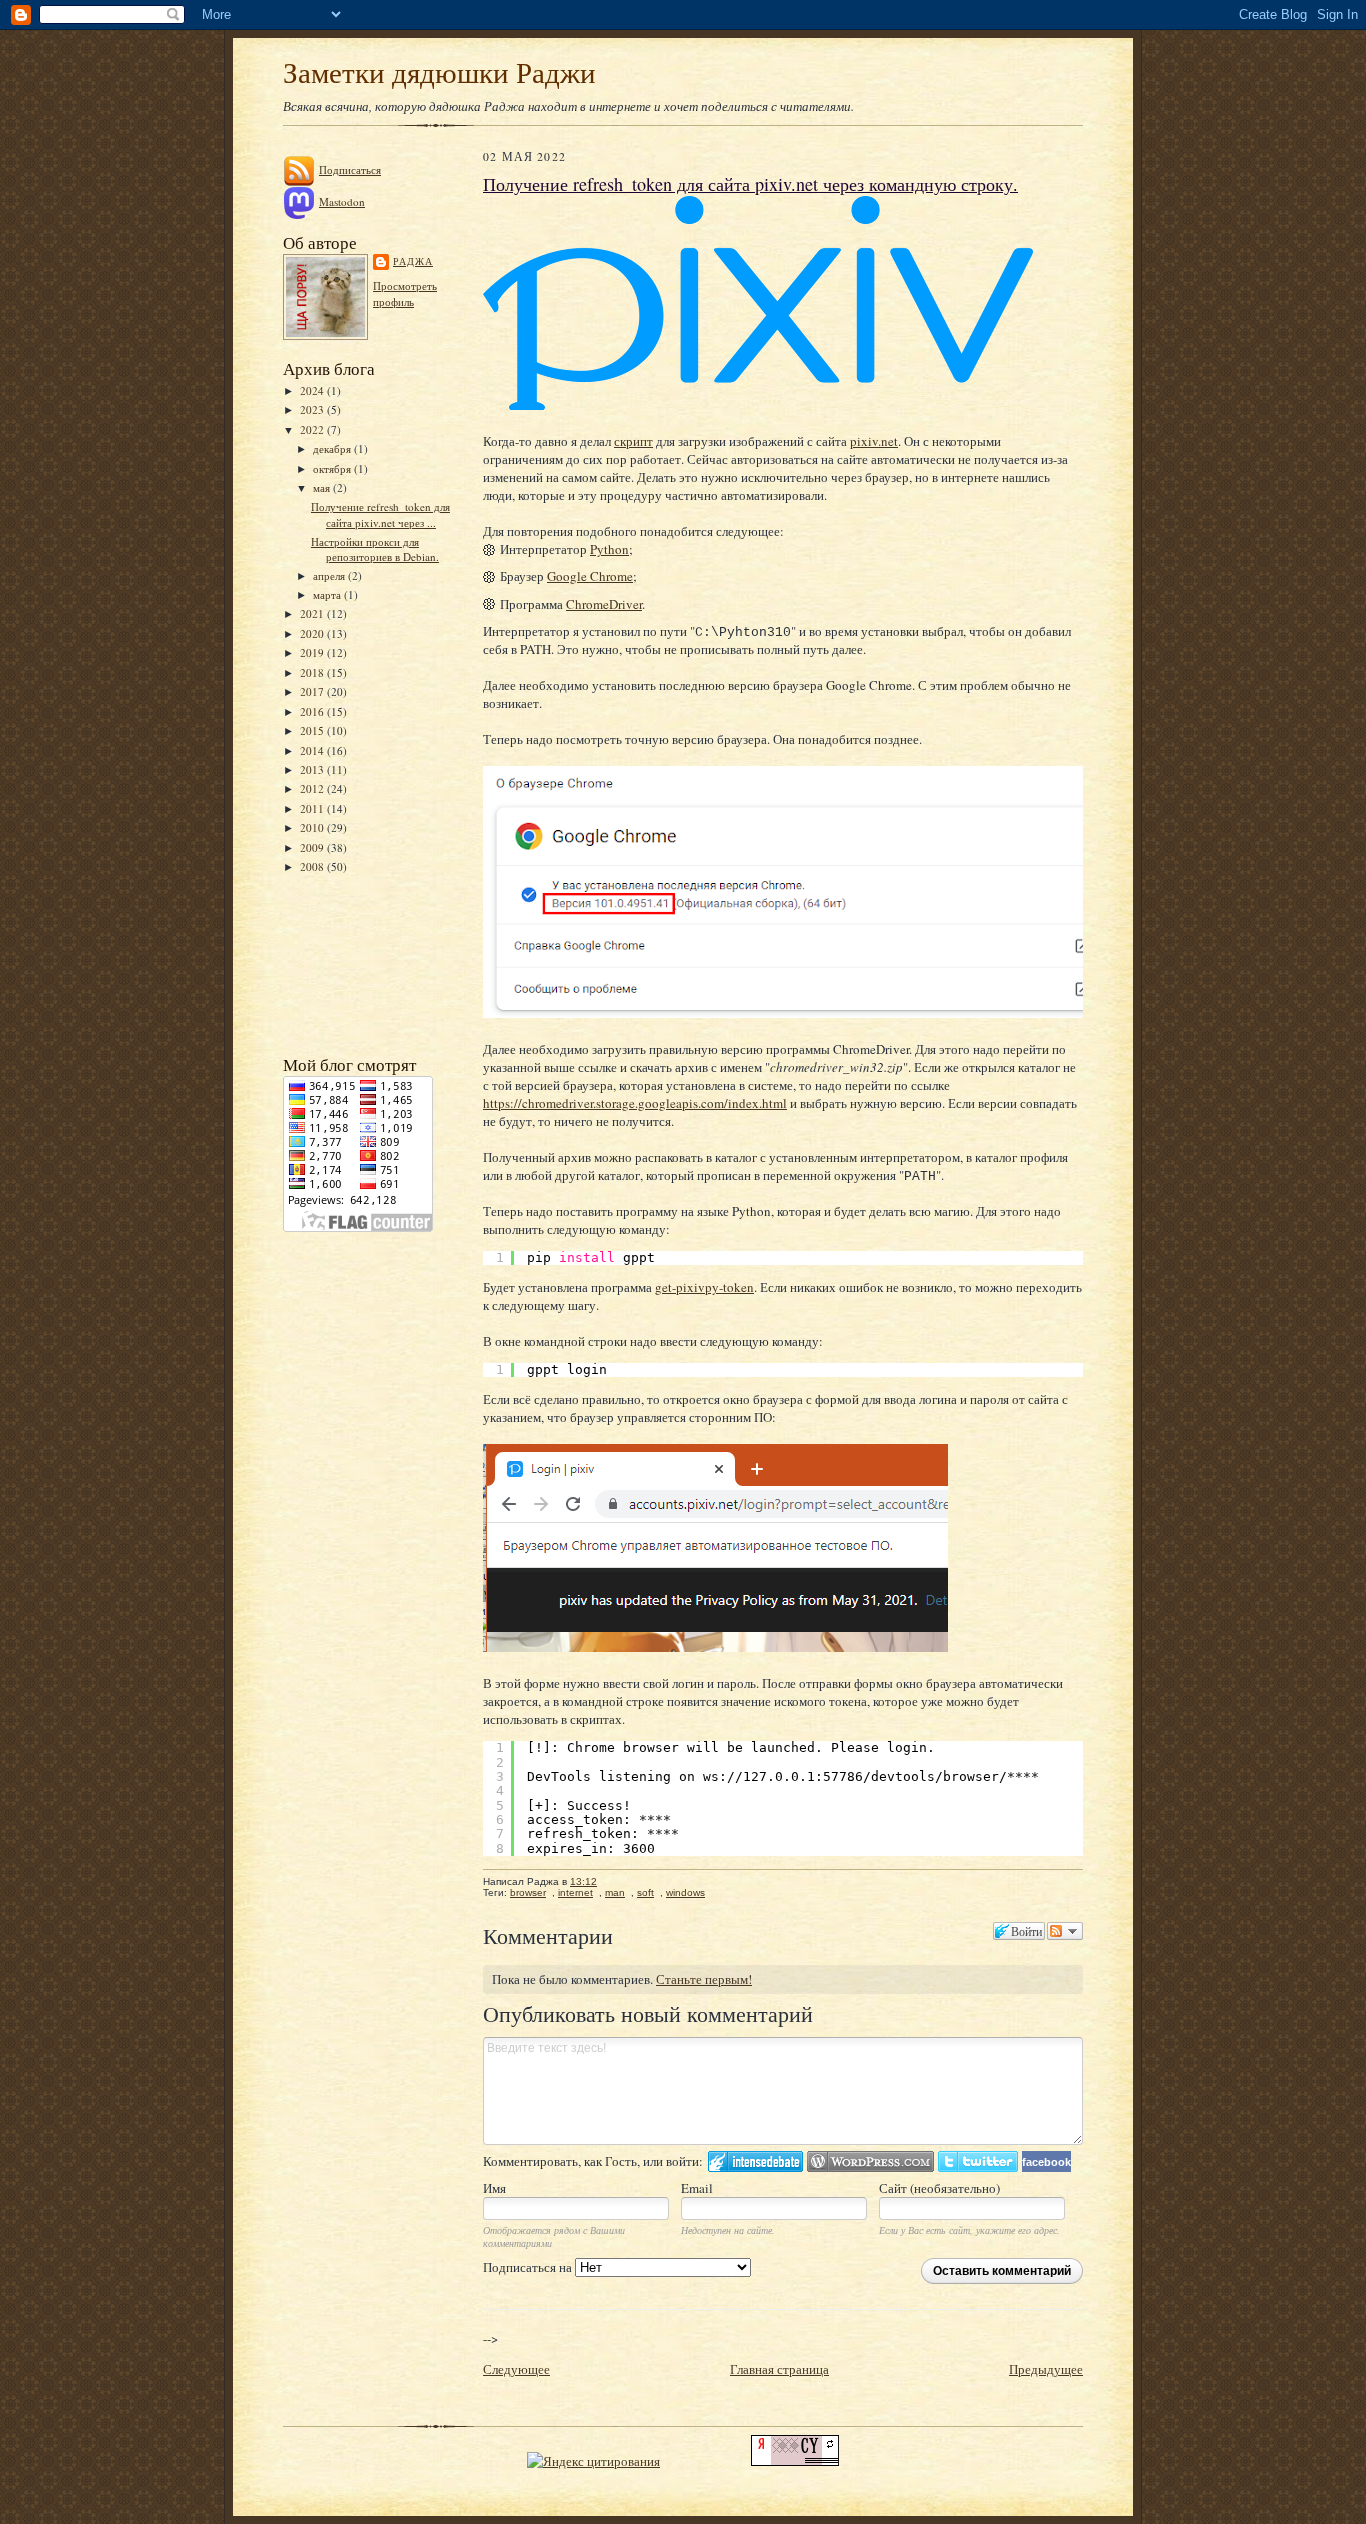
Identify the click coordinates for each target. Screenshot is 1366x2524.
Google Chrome (590, 576)
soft (645, 1892)
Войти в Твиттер (978, 2161)
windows (685, 1892)
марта (328, 594)
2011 (313, 808)
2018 (313, 672)
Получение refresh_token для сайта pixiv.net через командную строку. (750, 184)
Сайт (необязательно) (939, 2188)
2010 (313, 827)
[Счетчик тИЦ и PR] (795, 2461)
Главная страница (779, 2369)
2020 (313, 633)
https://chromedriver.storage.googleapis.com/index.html (635, 1103)
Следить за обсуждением (1065, 1931)
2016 (313, 711)
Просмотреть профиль (405, 293)
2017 (313, 691)
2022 (313, 429)
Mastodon (342, 201)
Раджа (413, 261)
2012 (313, 788)
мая (323, 487)
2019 (313, 652)
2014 (313, 750)
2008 (313, 866)
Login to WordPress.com (870, 2161)
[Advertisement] (373, 963)
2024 (313, 390)
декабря (333, 448)
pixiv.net (874, 441)
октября (333, 468)
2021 (313, 613)
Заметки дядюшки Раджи (439, 71)
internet (575, 1892)
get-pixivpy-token (704, 1287)
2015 (313, 730)
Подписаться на (529, 2267)
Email (697, 2188)
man (615, 1892)
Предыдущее (1046, 2369)
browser (528, 1892)
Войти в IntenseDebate (755, 2161)
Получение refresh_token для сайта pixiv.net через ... (380, 514)
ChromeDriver (604, 604)
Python (609, 549)
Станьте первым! (704, 1979)
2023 (313, 409)
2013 (313, 769)
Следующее (516, 2369)
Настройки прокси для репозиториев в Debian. (375, 549)
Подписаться (350, 169)
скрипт (633, 441)
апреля (330, 575)
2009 (313, 847)
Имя (494, 2188)
